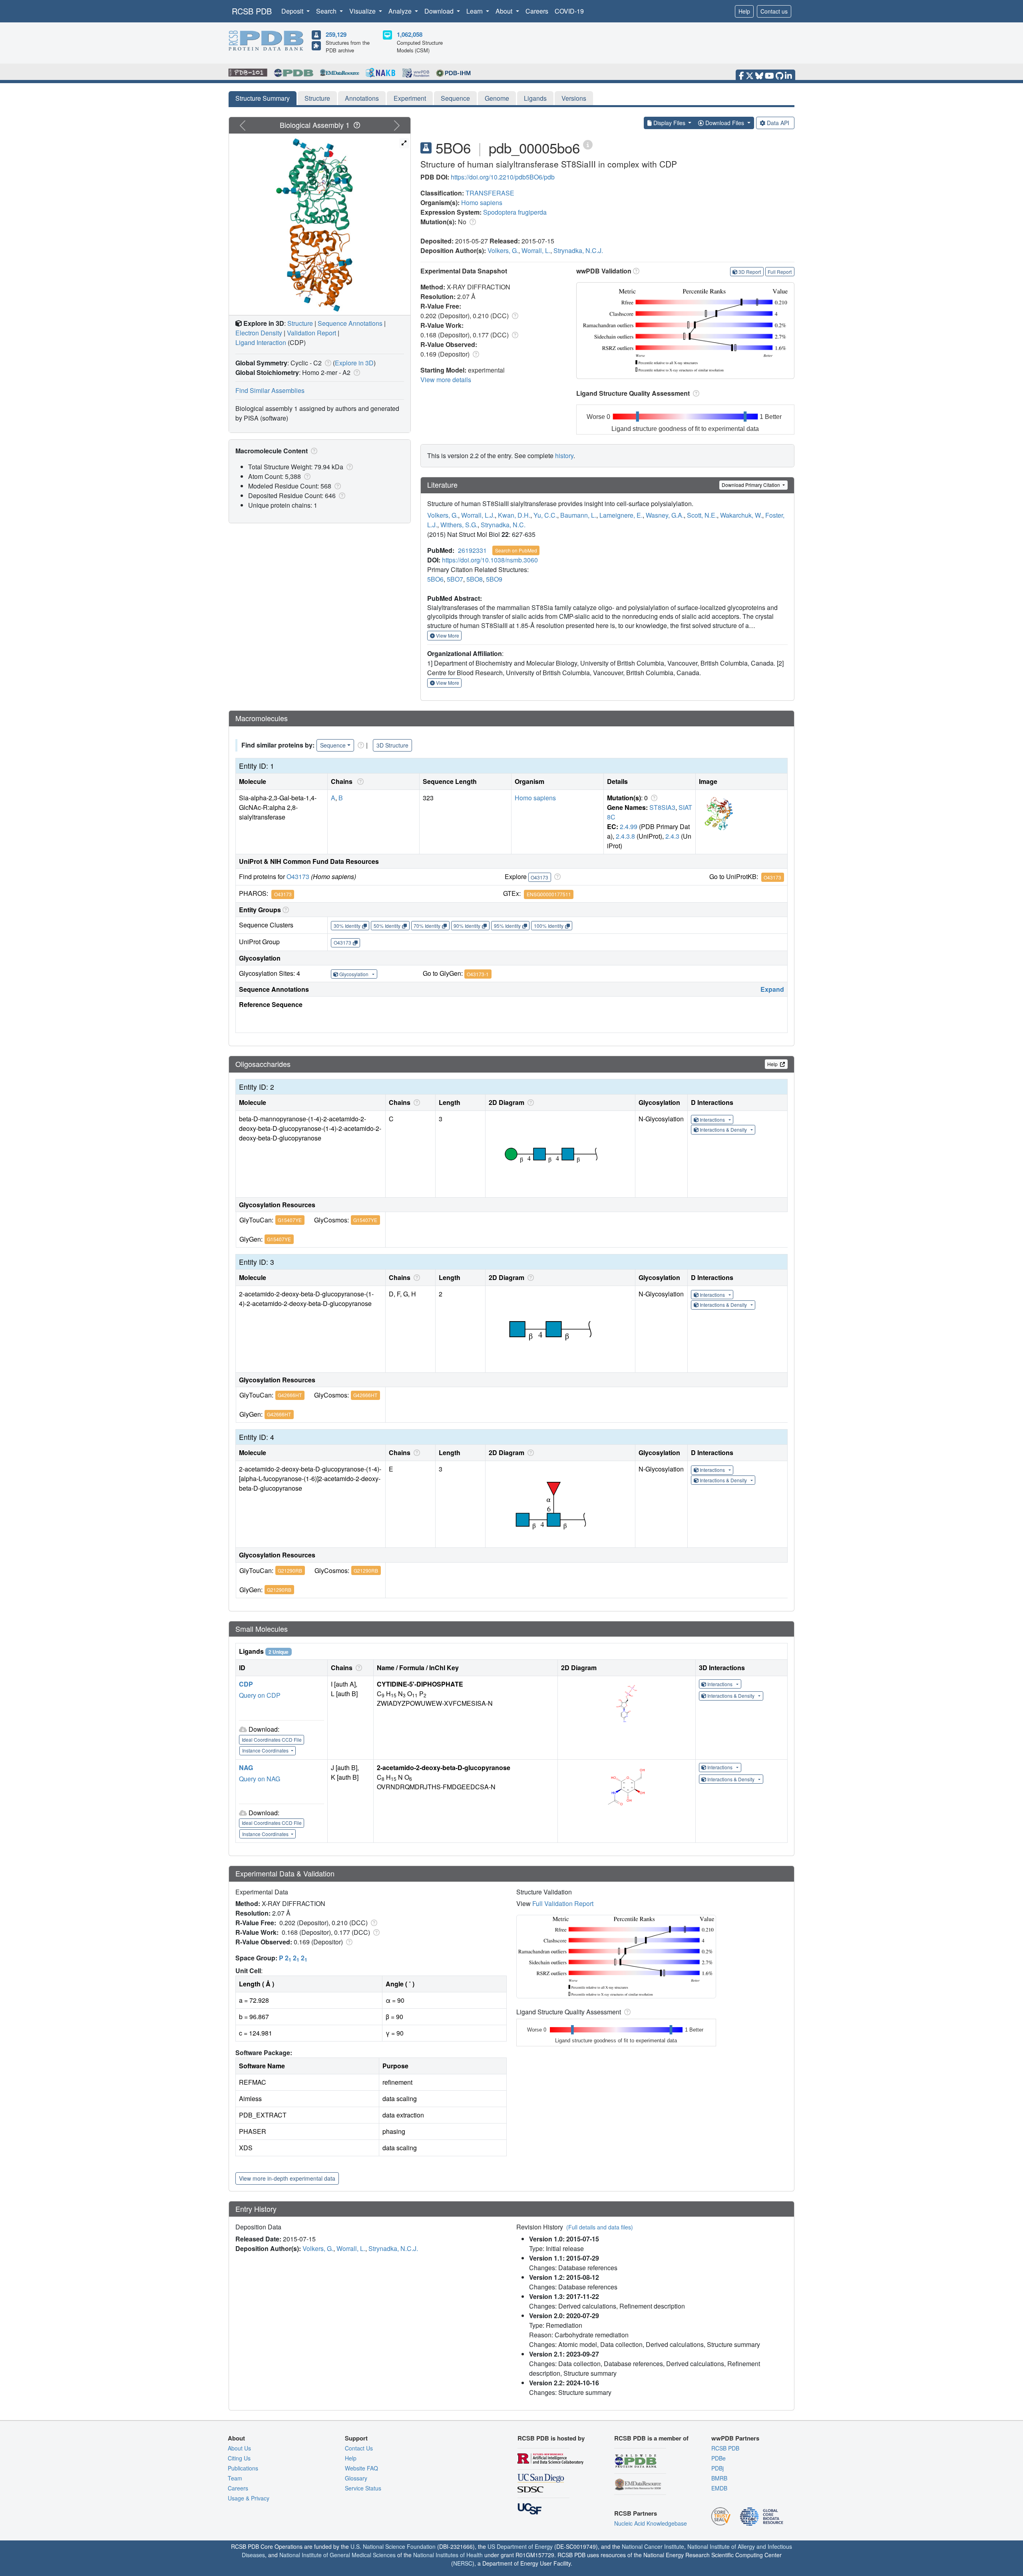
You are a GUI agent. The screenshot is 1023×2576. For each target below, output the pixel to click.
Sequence (455, 98)
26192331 (472, 550)
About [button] (505, 11)
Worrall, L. (536, 250)
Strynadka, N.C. (503, 525)
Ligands (535, 98)
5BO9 (494, 579)
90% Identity (467, 926)
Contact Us (359, 2448)
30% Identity (347, 926)
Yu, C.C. (545, 515)
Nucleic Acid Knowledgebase (651, 2523)
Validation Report (311, 333)
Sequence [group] (333, 745)
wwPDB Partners (735, 2438)
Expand (772, 989)
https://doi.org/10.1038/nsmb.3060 (490, 560)
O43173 (298, 876)
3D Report (750, 272)
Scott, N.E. (702, 515)
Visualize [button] (363, 11)
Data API (778, 123)
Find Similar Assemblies (270, 390)
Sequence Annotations (350, 323)
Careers (537, 11)
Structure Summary (263, 98)
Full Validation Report (563, 1903)
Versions (574, 98)
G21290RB (290, 1570)
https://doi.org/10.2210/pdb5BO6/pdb (503, 177)
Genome (497, 98)
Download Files (725, 123)
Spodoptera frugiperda (515, 212)
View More (447, 635)
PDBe (718, 2458)
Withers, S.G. (459, 525)
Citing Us (239, 2458)
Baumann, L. (578, 515)
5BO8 (475, 579)
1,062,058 (410, 34)
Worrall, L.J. (478, 515)
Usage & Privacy (249, 2498)
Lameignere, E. (621, 515)
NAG (246, 1768)
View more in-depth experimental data (287, 2178)
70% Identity (427, 926)
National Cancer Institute (653, 2546)
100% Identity (549, 926)
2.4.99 (629, 826)
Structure (317, 98)
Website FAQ (361, 2468)
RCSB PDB (252, 11)
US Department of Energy (520, 2546)
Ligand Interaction (261, 342)
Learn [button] (475, 11)
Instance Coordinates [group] (266, 1750)
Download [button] (440, 11)
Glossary (356, 2478)
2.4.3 (672, 836)
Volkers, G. (503, 250)
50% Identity (387, 926)
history (564, 456)
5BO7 (455, 579)
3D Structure (392, 745)
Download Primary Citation (751, 485)
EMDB (719, 2488)
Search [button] (327, 11)
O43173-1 (478, 974)
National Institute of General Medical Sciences (337, 2555)
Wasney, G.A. (665, 515)
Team (235, 2478)
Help (744, 11)
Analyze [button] (401, 11)
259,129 (336, 34)
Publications (243, 2468)
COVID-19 (569, 11)
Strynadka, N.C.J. (578, 250)
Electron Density (259, 333)
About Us (239, 2448)
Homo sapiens (482, 202)
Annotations (362, 98)
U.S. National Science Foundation (393, 2546)
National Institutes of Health (448, 2555)
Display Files (669, 123)
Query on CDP (260, 1695)
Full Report (780, 272)
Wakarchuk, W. (741, 515)
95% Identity (507, 926)
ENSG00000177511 (549, 894)
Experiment (410, 98)
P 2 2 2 (293, 1958)
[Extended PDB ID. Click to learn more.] (588, 144)
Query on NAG (260, 1779)
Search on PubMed (516, 550)
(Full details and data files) (600, 2227)
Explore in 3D (354, 363)
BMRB (719, 2478)
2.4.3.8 (625, 836)
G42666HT (290, 1395)
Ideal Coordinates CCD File (272, 1740)
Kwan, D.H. (514, 515)
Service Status (363, 2488)
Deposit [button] (293, 11)
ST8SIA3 (662, 807)
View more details (446, 380)
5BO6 (435, 579)
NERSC (463, 2563)
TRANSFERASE (490, 193)
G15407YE (290, 1220)
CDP (246, 1684)
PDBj (717, 2468)
